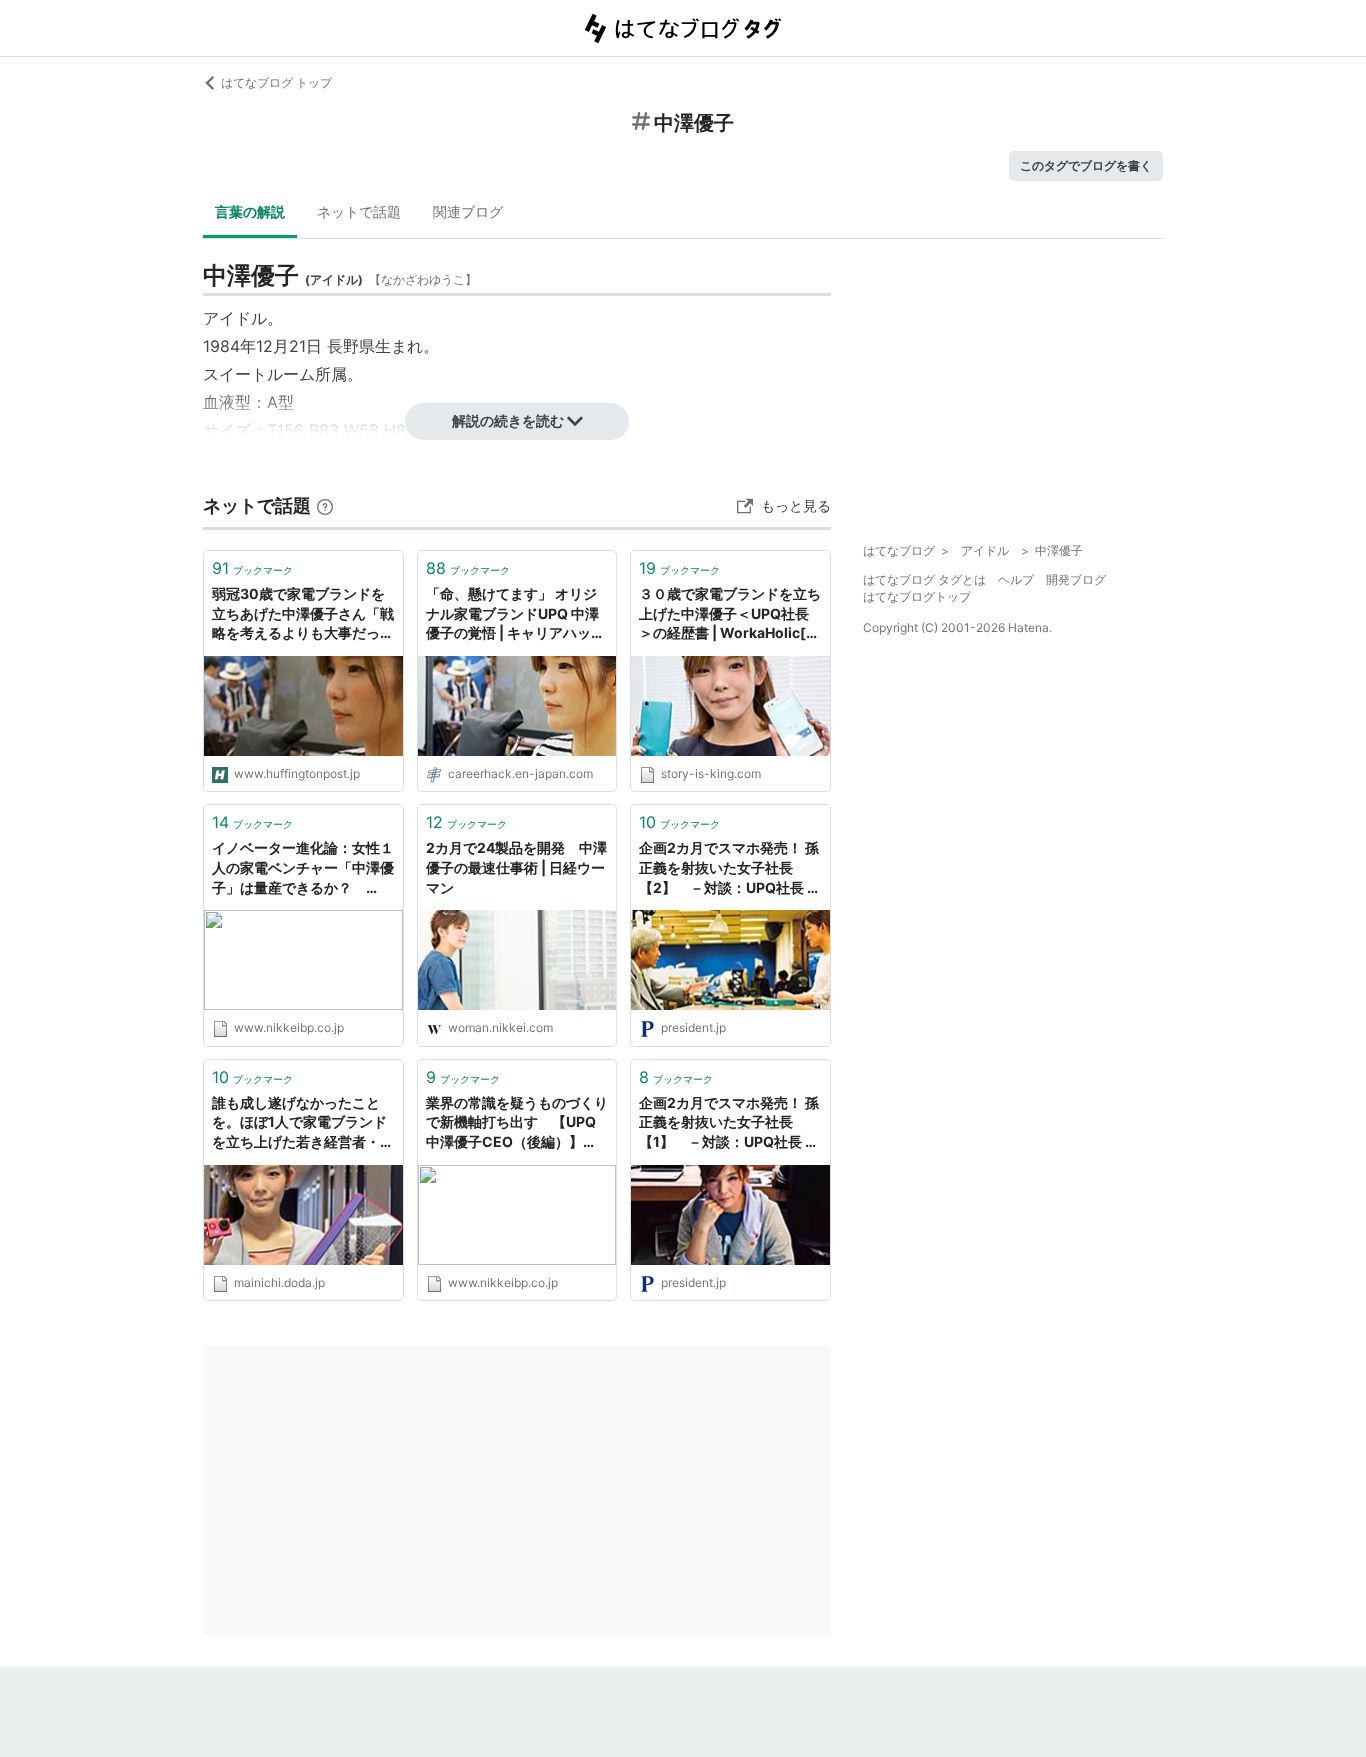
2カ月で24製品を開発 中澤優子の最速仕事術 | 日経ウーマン (516, 867)
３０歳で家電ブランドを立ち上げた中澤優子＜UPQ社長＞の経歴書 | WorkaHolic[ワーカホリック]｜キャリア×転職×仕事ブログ (730, 614)
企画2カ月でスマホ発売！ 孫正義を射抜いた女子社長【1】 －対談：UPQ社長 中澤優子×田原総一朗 (729, 1123)
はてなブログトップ (917, 596)
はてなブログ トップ (276, 82)
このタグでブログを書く (1086, 165)
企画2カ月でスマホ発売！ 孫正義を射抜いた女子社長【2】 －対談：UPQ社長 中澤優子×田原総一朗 (730, 868)
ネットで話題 (359, 211)
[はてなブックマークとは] (325, 505)
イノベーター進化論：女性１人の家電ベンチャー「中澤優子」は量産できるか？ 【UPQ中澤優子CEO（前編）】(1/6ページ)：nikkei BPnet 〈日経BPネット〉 (303, 868)
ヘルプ (1016, 579)
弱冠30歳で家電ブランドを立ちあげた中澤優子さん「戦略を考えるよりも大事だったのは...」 (303, 614)
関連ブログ (468, 211)
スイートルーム (259, 374)
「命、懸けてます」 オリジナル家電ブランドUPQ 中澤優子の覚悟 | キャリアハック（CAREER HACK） (515, 614)
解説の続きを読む (508, 420)
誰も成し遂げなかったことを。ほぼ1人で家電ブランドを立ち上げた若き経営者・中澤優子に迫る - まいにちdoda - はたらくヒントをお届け (303, 1123)
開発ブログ (1076, 579)
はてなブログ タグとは (924, 579)
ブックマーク (252, 568)
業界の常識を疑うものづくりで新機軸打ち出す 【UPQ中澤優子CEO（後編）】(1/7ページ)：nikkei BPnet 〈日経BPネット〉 (517, 1123)
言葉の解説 (250, 211)
